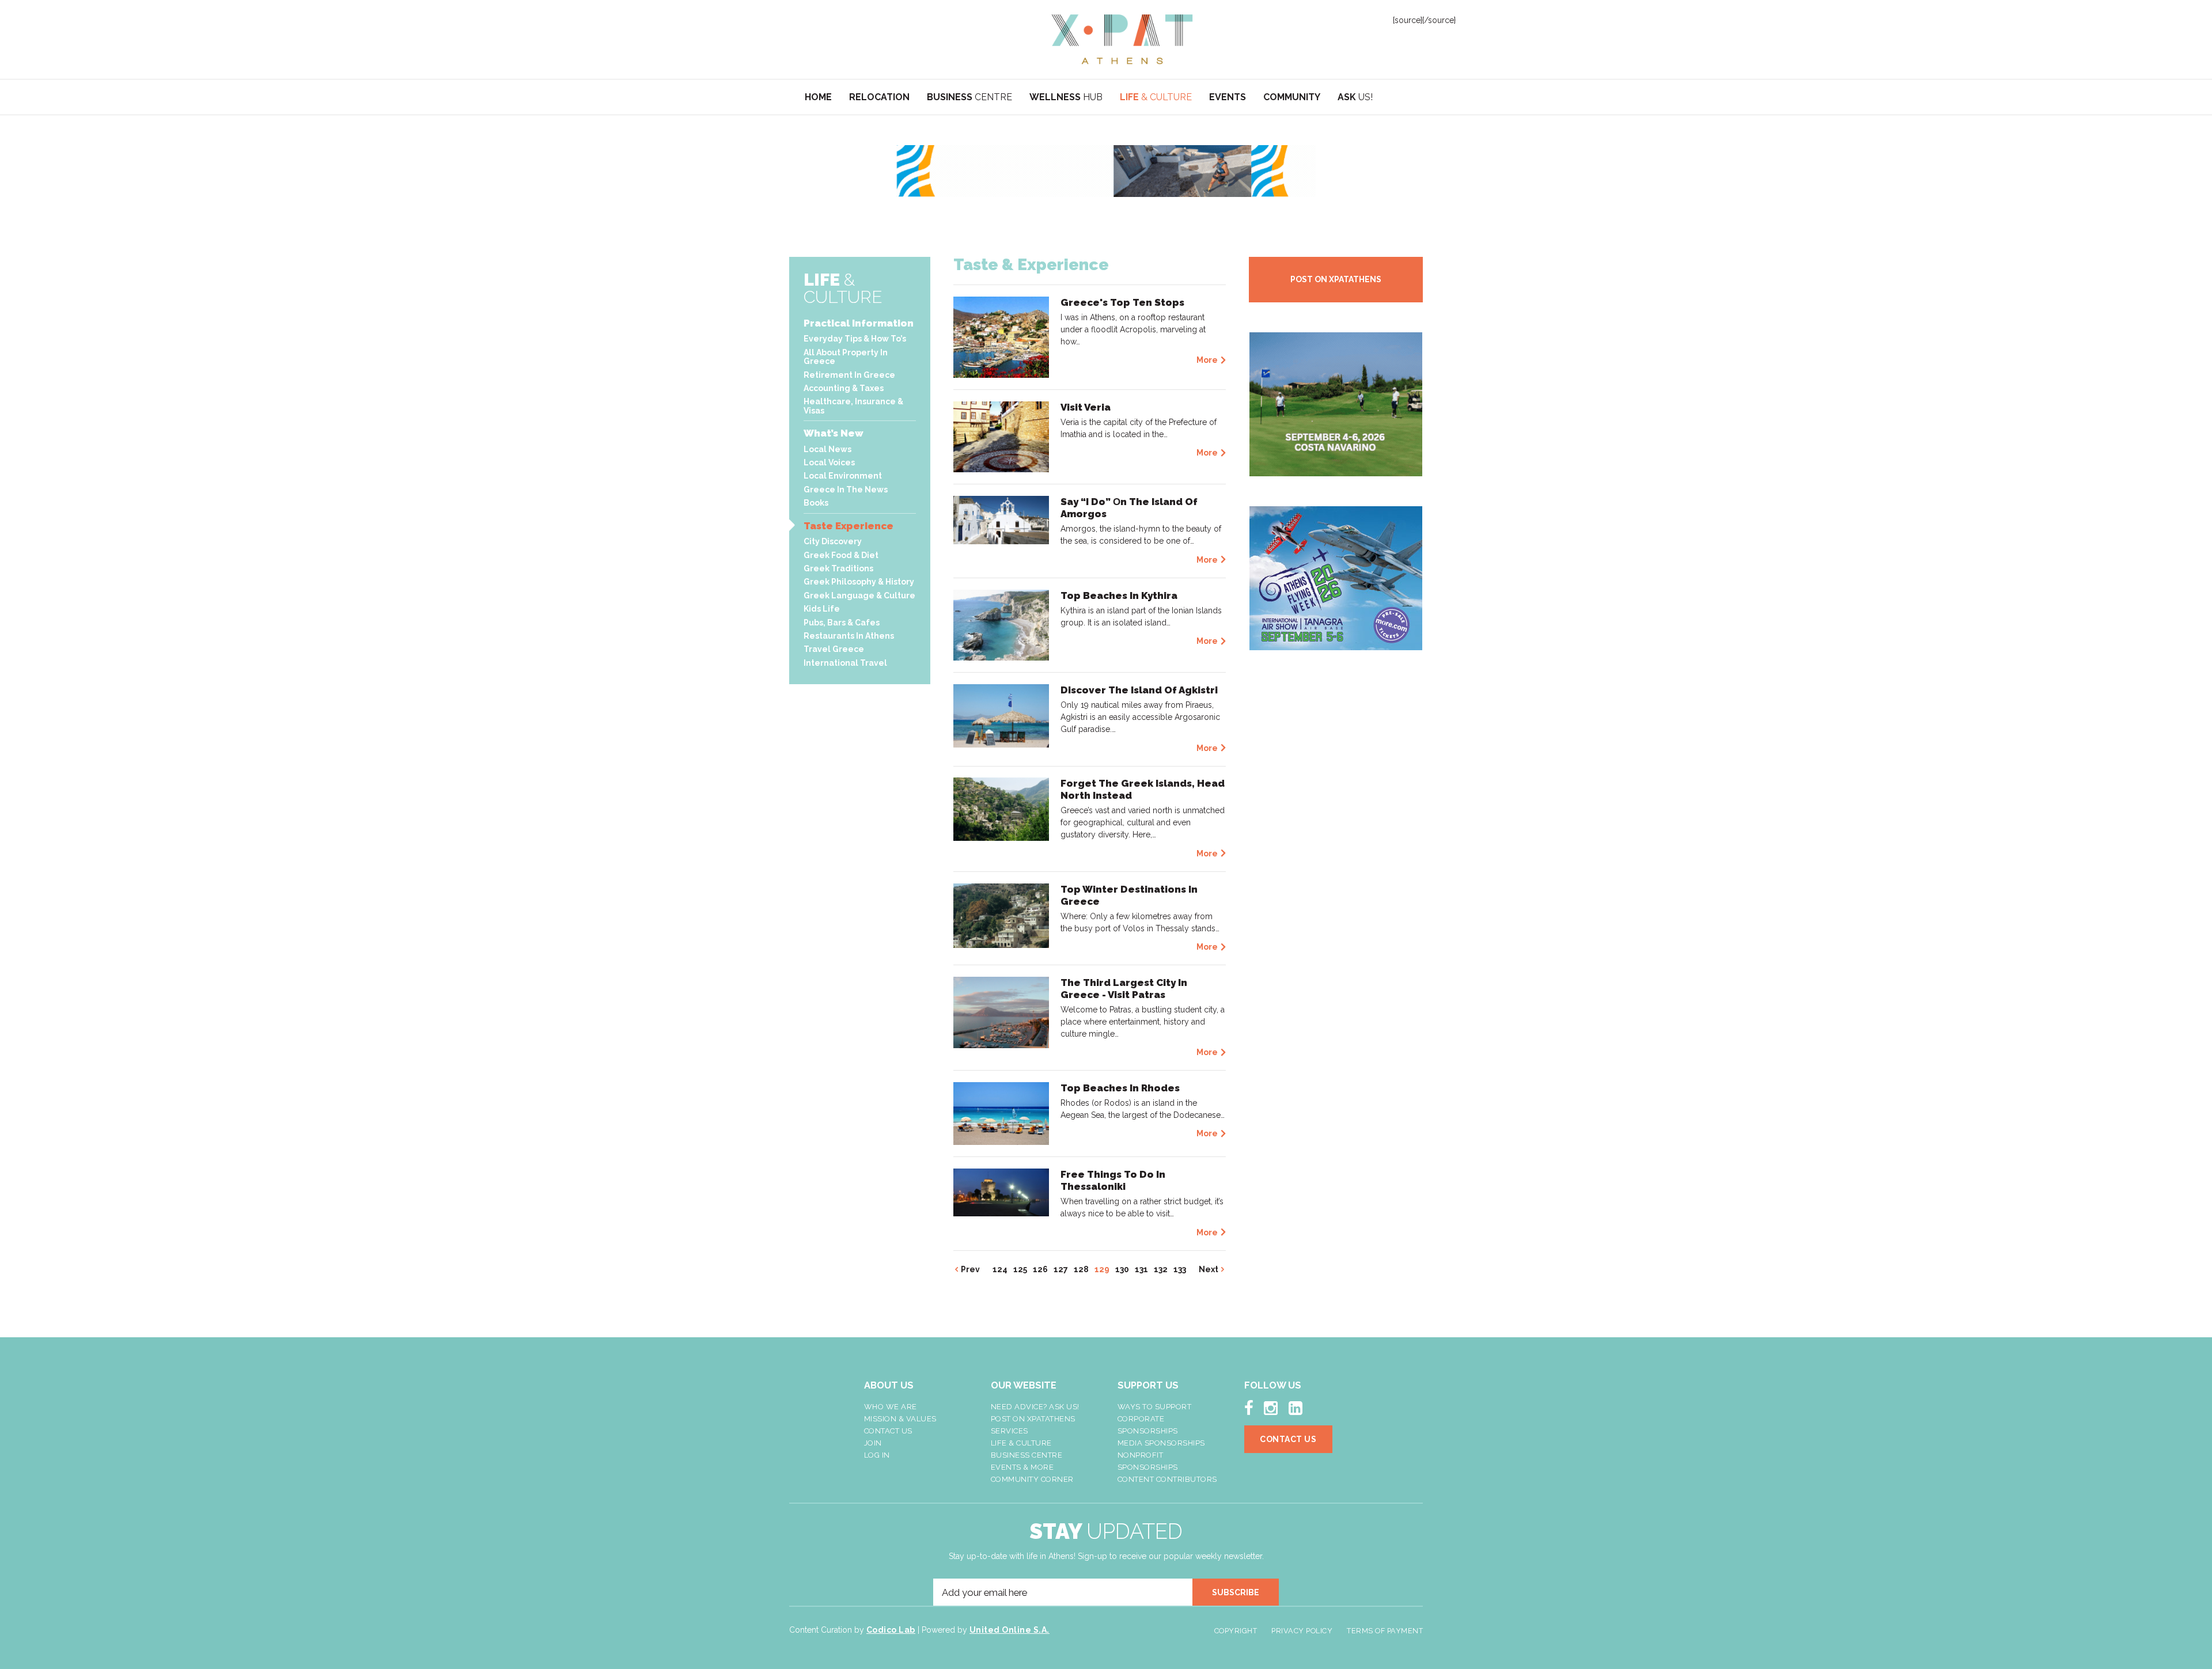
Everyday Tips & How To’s (855, 339)
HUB (1066, 97)
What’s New (834, 433)
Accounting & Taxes (844, 388)
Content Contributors (1167, 1479)
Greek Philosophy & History (859, 582)
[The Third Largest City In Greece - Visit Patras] (1001, 1011)
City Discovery (833, 541)
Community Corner (1032, 1479)
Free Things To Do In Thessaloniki (1113, 1180)
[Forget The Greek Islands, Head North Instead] (1001, 809)
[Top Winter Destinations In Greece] (1001, 915)
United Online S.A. (1010, 1630)
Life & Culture (1021, 1443)
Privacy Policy (1302, 1631)
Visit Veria (1086, 407)
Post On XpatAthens (1033, 1419)
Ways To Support (1155, 1407)
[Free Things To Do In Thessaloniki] (1001, 1192)
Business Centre (1027, 1455)
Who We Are (891, 1407)
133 (1180, 1269)
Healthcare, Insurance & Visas (853, 406)
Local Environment (843, 476)
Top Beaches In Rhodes (1120, 1088)
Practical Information (859, 323)
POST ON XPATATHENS (1336, 279)
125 (1020, 1269)
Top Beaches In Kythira (1119, 595)
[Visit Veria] (1001, 436)
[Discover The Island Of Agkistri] (1001, 715)
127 (1061, 1269)
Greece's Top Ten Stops (1122, 302)
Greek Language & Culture (859, 595)
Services (1010, 1431)
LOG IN (877, 1455)
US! (1355, 97)
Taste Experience (849, 526)
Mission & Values (900, 1419)
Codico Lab (891, 1630)
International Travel (845, 663)
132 (1161, 1269)
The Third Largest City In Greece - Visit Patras (1124, 989)
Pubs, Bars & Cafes (842, 623)
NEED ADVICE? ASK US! (1035, 1407)
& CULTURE (1156, 97)
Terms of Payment (1385, 1631)
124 (1000, 1269)
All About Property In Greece (846, 357)
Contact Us (888, 1431)
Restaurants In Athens (849, 636)
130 (1122, 1269)
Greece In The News (846, 490)
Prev (970, 1269)
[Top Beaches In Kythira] (1001, 624)
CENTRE (969, 97)
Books (816, 503)
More (1207, 360)
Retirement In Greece (849, 375)
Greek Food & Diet (841, 555)
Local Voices (829, 462)
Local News (827, 449)
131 (1141, 1269)
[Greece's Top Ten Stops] (1001, 336)
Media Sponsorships (1161, 1443)
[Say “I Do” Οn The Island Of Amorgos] (1001, 519)
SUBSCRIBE (1236, 1592)
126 (1040, 1269)
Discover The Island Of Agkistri (1139, 690)
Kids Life (822, 609)
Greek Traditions (838, 568)
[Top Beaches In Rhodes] (1001, 1113)
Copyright (1236, 1631)
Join (873, 1443)
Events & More (1022, 1467)
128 (1081, 1269)
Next (1209, 1269)
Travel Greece (834, 649)
